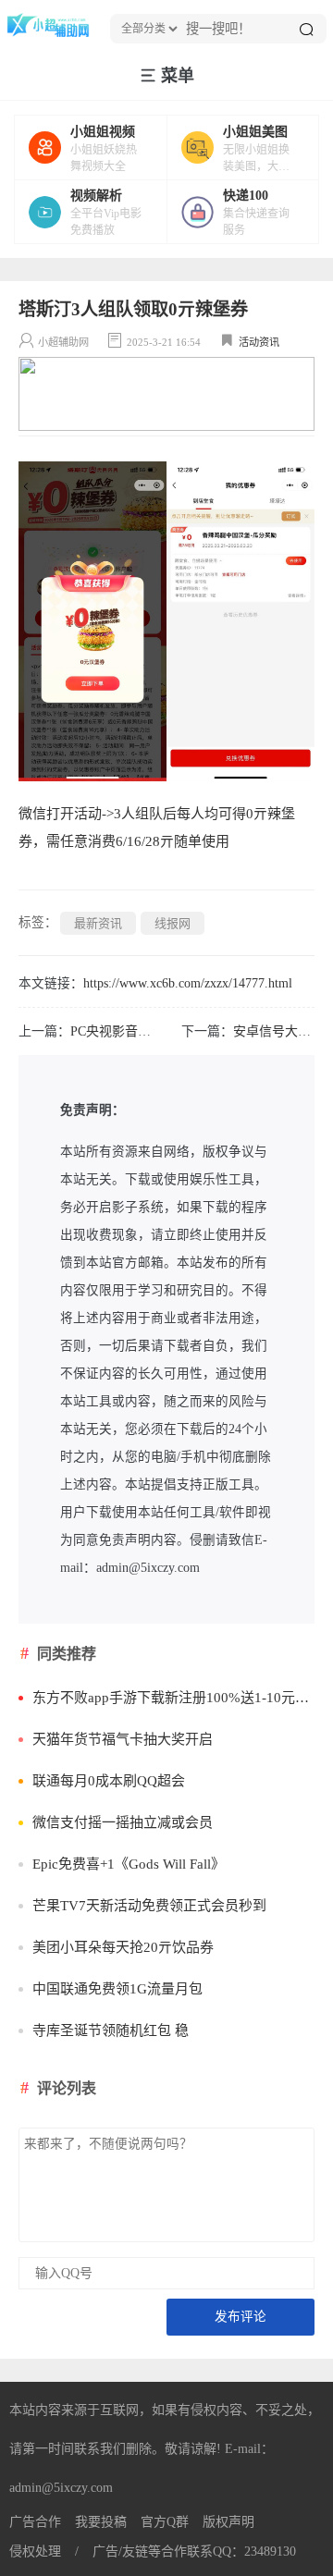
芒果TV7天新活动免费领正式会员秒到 (149, 1906)
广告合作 (35, 2522)
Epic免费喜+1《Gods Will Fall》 (129, 1864)
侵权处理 (35, 2551)
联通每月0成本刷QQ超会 (109, 1781)
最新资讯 (98, 923)
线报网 (173, 923)
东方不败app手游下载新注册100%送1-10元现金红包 (173, 1698)
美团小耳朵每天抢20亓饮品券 (123, 1947)
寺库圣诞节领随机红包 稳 (111, 2030)
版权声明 (228, 2522)
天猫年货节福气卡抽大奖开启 (123, 1739)
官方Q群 (165, 2522)
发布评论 (240, 2317)
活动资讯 (259, 342)
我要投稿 (101, 2522)
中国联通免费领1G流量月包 (117, 1989)
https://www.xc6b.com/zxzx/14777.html (188, 983)
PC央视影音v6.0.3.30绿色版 (148, 1031)
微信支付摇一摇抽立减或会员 (123, 1822)
